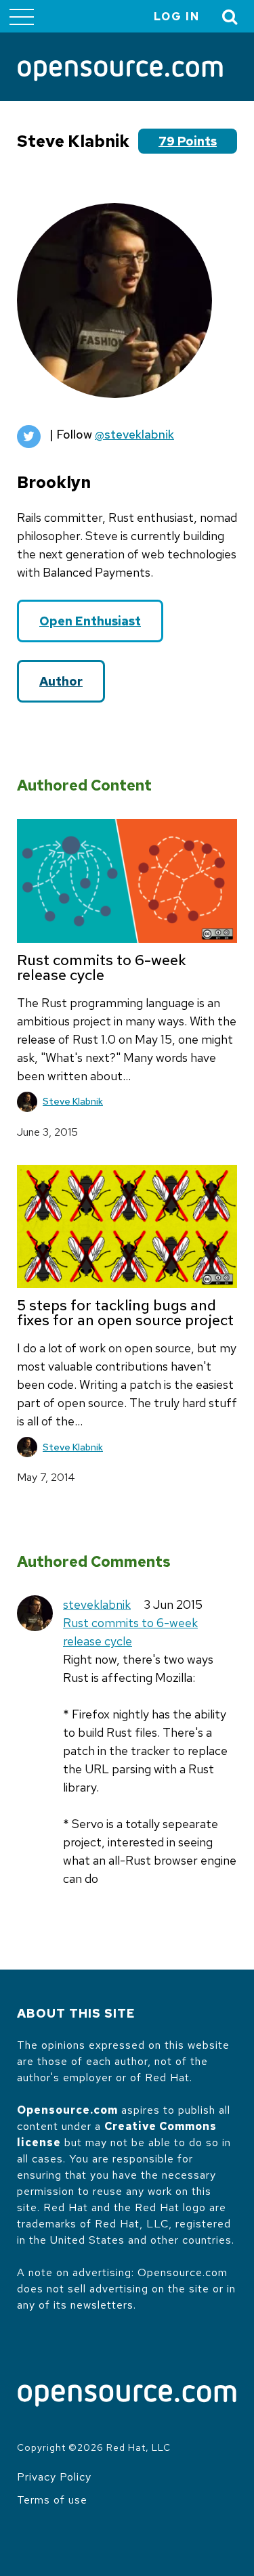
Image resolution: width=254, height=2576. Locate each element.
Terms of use (52, 2500)
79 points (188, 141)
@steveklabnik (134, 434)
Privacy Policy (54, 2477)
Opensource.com (67, 2110)
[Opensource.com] (120, 72)
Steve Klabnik (73, 1101)
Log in (177, 17)
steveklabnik (97, 1604)
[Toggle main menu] (22, 16)
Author (61, 681)
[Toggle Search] (230, 17)
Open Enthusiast (90, 621)
